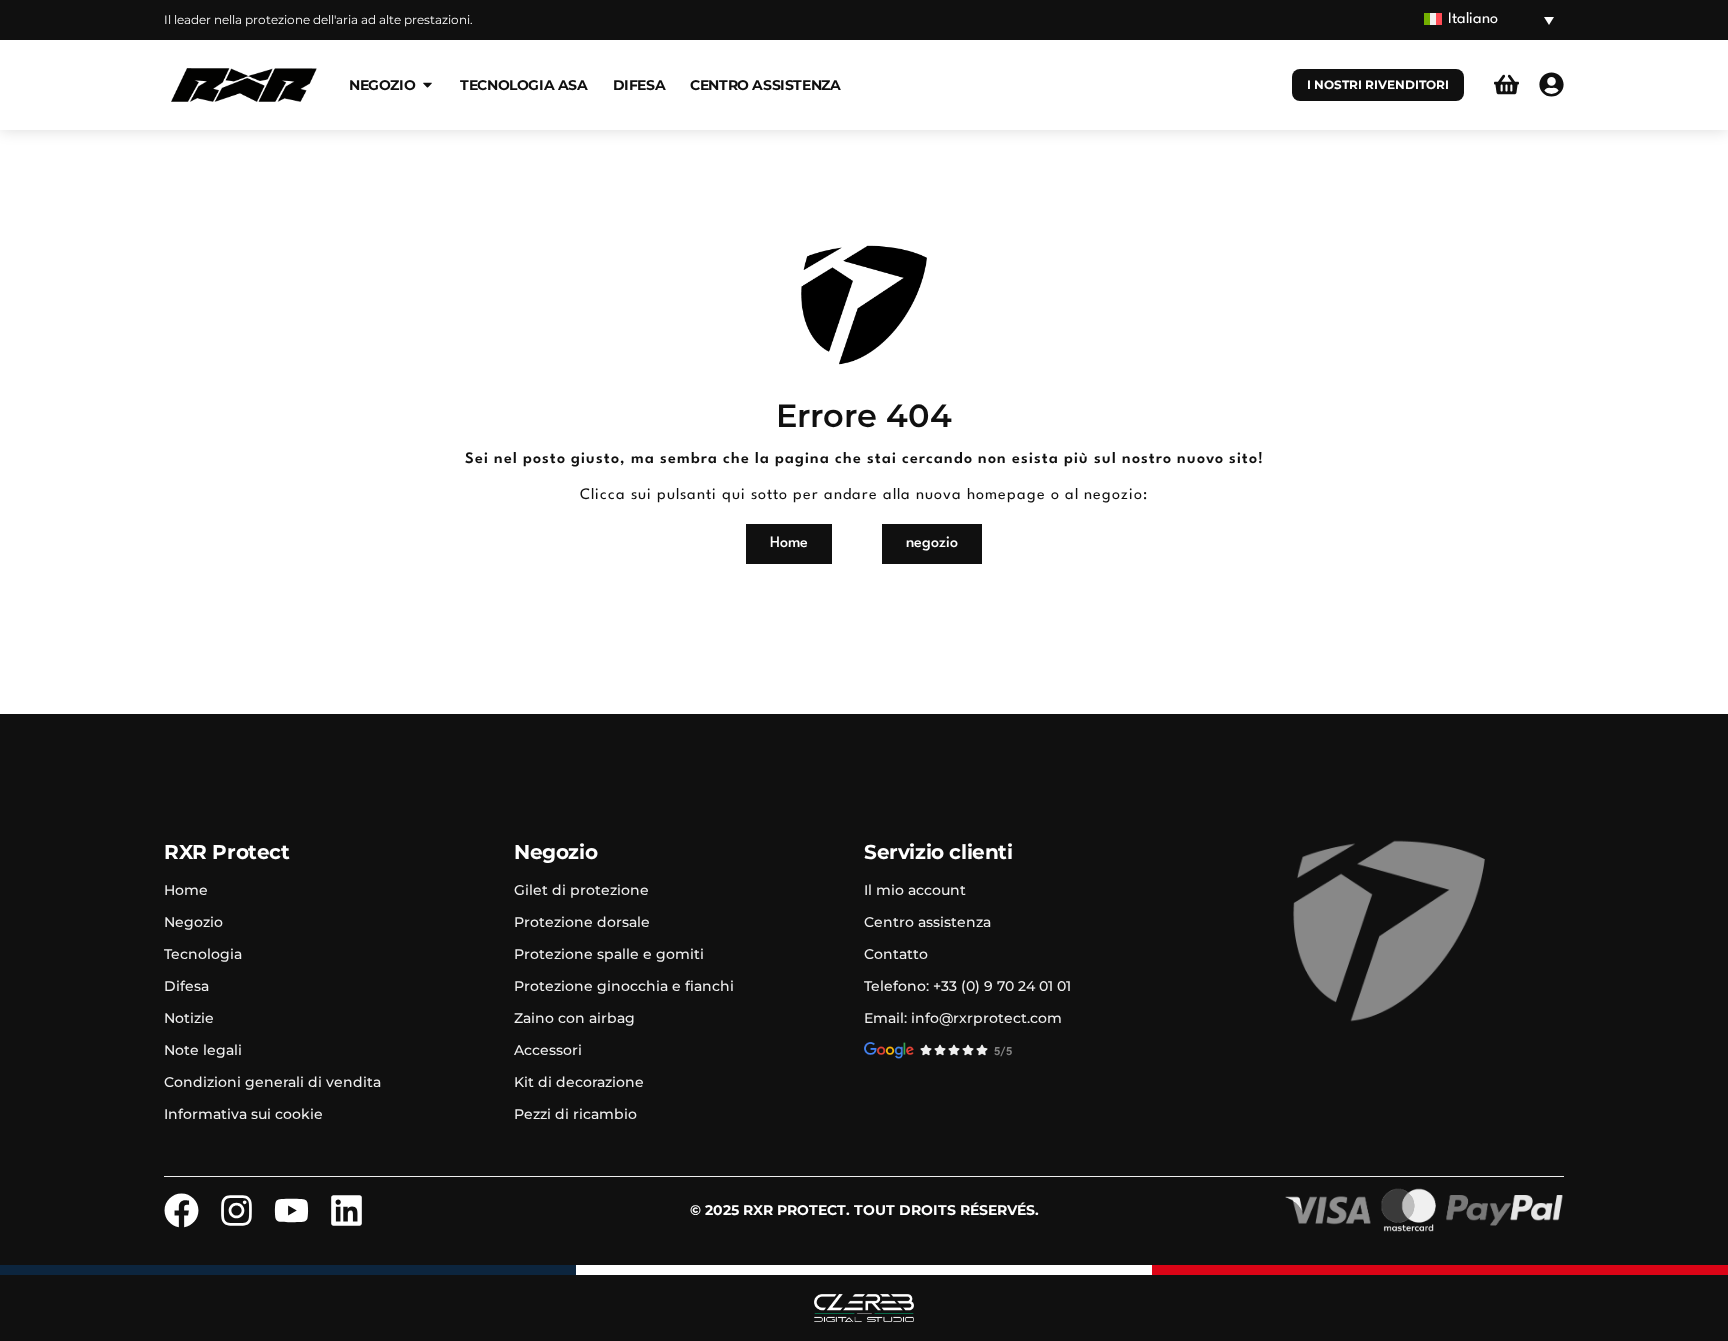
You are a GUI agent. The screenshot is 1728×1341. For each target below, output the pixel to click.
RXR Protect (227, 852)
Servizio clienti (938, 852)
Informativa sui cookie (243, 1114)
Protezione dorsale (582, 922)
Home (186, 890)
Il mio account (915, 890)
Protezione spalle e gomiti (609, 954)
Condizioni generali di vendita (272, 1082)
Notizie (189, 1018)
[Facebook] (181, 1210)
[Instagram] (236, 1210)
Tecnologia (203, 954)
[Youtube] (291, 1210)
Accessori (548, 1050)
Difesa (186, 986)
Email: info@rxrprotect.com (963, 1018)
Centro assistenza (927, 922)
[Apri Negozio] (427, 84)
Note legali (203, 1050)
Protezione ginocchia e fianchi (624, 986)
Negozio (193, 922)
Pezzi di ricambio (575, 1114)
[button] (1489, 20)
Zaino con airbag (574, 1018)
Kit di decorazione (579, 1082)
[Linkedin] (346, 1210)
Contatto (896, 954)
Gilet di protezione (581, 890)
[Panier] (1506, 84)
